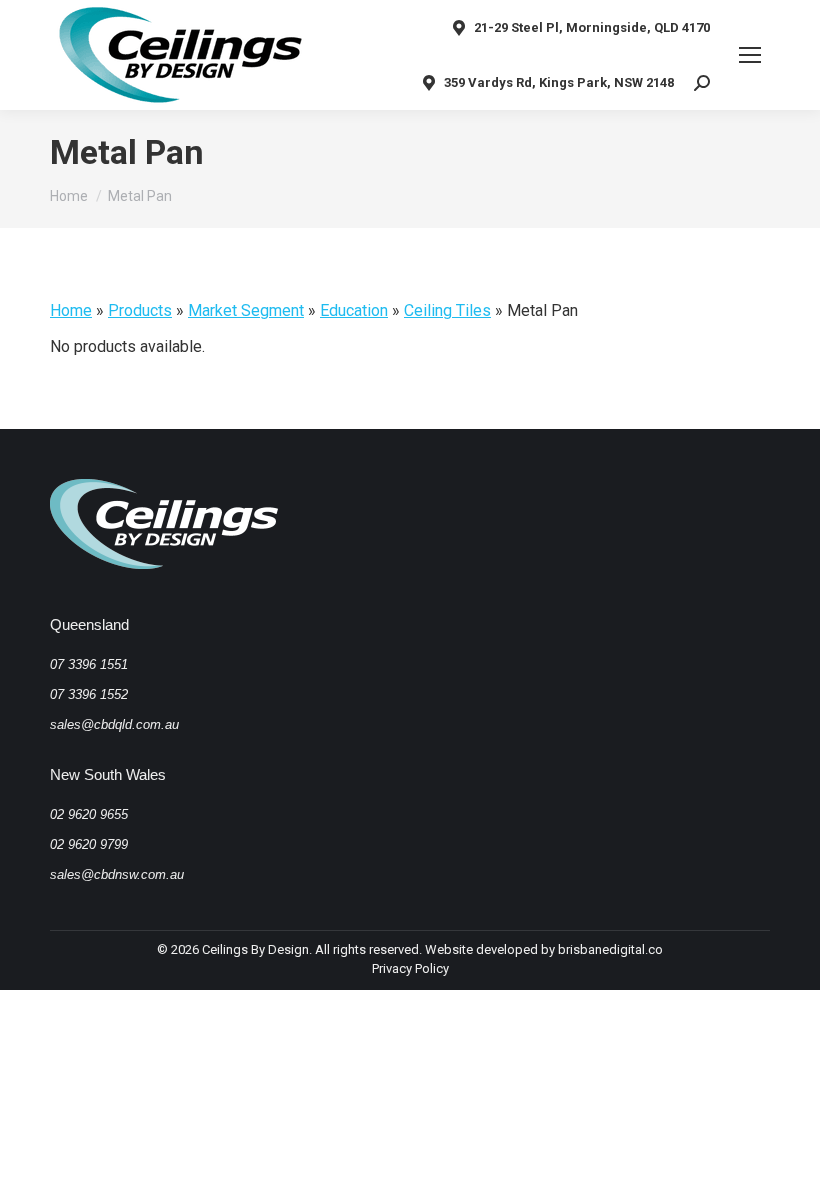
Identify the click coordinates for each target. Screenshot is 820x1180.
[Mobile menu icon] (750, 55)
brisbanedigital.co (610, 949)
